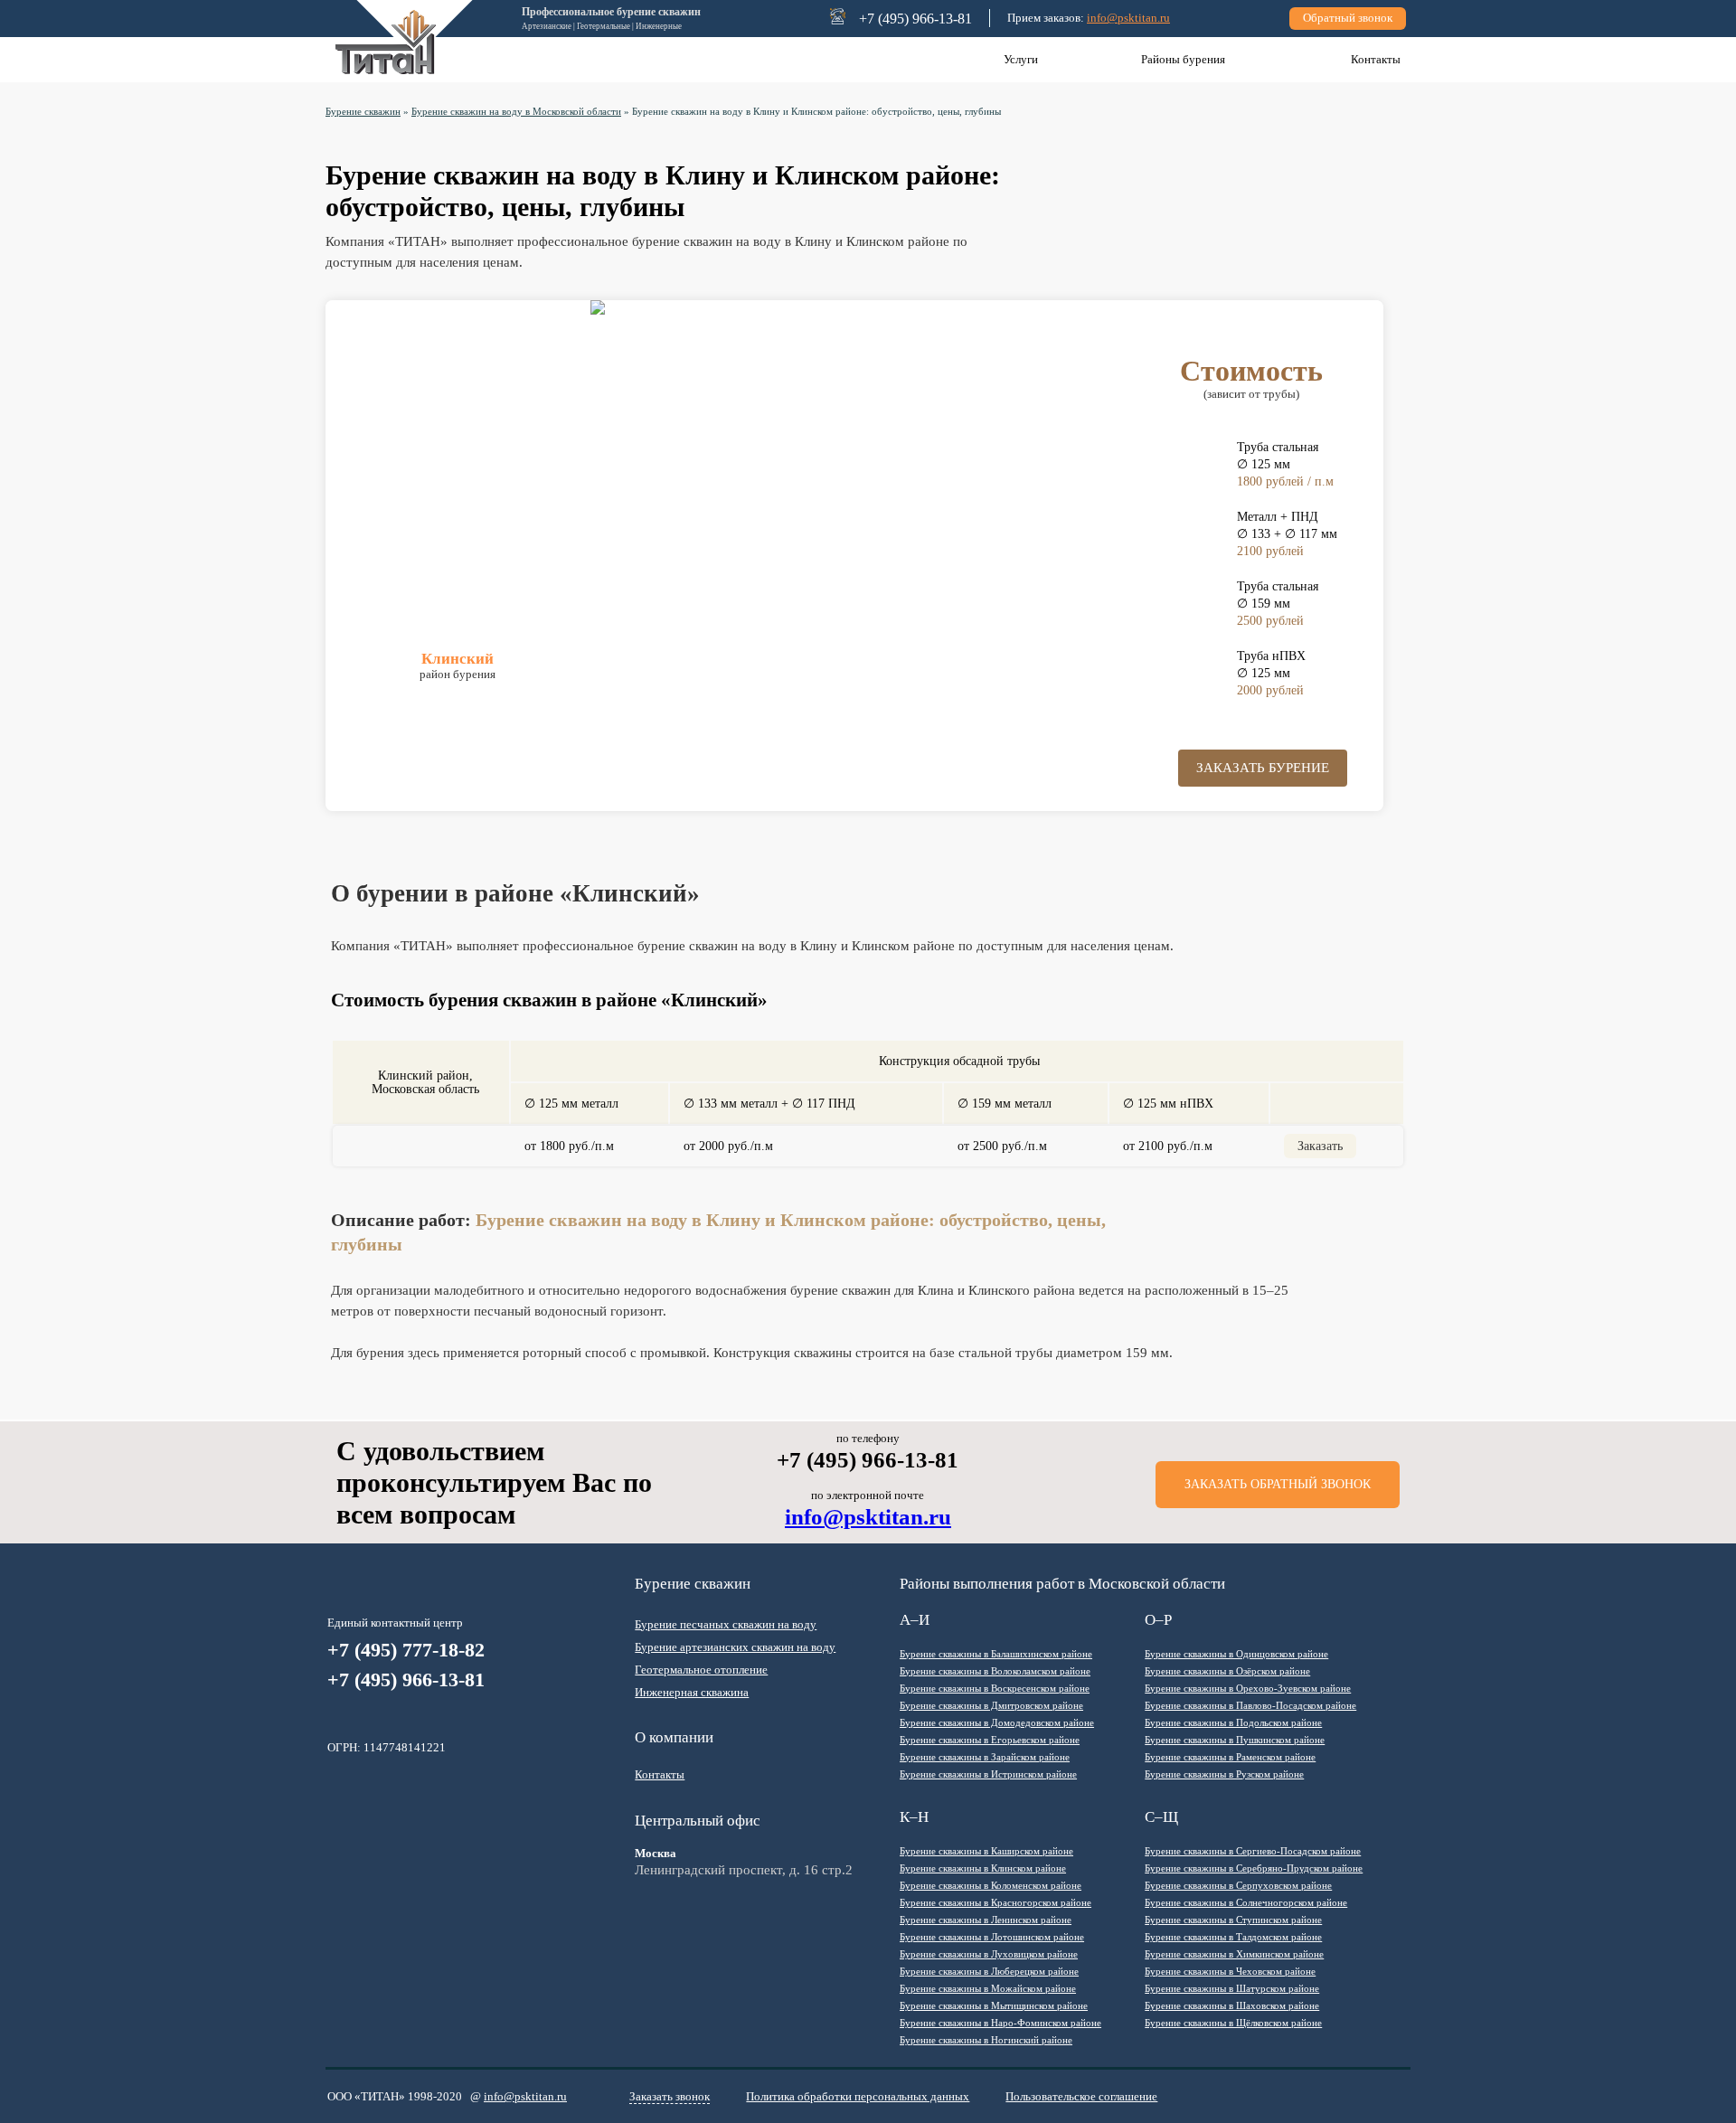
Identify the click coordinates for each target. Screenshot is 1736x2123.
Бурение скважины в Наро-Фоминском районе (1000, 2023)
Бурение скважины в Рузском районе (1224, 1774)
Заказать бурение (1263, 768)
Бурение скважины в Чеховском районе (1230, 1971)
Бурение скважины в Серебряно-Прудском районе (1254, 1868)
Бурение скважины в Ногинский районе (986, 2040)
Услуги (1021, 59)
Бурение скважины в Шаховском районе (1232, 2005)
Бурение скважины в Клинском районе (983, 1868)
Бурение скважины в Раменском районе (1230, 1757)
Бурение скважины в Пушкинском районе (1235, 1740)
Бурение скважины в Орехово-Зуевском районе (1248, 1688)
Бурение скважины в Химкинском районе (1234, 1954)
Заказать (1320, 1146)
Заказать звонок (670, 2096)
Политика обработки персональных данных (858, 2096)
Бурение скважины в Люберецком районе (989, 1971)
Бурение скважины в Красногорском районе (995, 1902)
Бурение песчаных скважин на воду (726, 1624)
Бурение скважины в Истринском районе (988, 1774)
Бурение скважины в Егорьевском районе (990, 1740)
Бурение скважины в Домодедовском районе (997, 1722)
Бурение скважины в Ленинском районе (986, 1920)
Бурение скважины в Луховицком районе (989, 1954)
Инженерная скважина (692, 1692)
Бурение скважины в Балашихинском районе (996, 1654)
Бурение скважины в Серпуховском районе (1238, 1885)
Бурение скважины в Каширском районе (986, 1851)
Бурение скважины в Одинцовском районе (1236, 1654)
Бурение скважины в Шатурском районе (1232, 1988)
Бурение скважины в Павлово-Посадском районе (1250, 1705)
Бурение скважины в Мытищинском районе (994, 2005)
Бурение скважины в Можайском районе (988, 1988)
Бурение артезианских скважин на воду (735, 1647)
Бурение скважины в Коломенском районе (991, 1885)
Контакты (1376, 59)
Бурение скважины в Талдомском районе (1233, 1937)
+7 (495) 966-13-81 (406, 1680)
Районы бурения (1183, 59)
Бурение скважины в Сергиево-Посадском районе (1253, 1851)
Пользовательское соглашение (1081, 2096)
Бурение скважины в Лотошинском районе (992, 1937)
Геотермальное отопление (701, 1670)
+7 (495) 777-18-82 (406, 1650)
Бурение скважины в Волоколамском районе (995, 1671)
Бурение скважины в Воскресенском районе (995, 1688)
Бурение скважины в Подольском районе (1233, 1722)
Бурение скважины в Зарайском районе (985, 1757)
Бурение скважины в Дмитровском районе (991, 1705)
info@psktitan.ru (1128, 18)
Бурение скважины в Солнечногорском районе (1246, 1902)
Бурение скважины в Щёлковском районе (1233, 2023)
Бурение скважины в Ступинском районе (1233, 1920)
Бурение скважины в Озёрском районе (1227, 1671)
